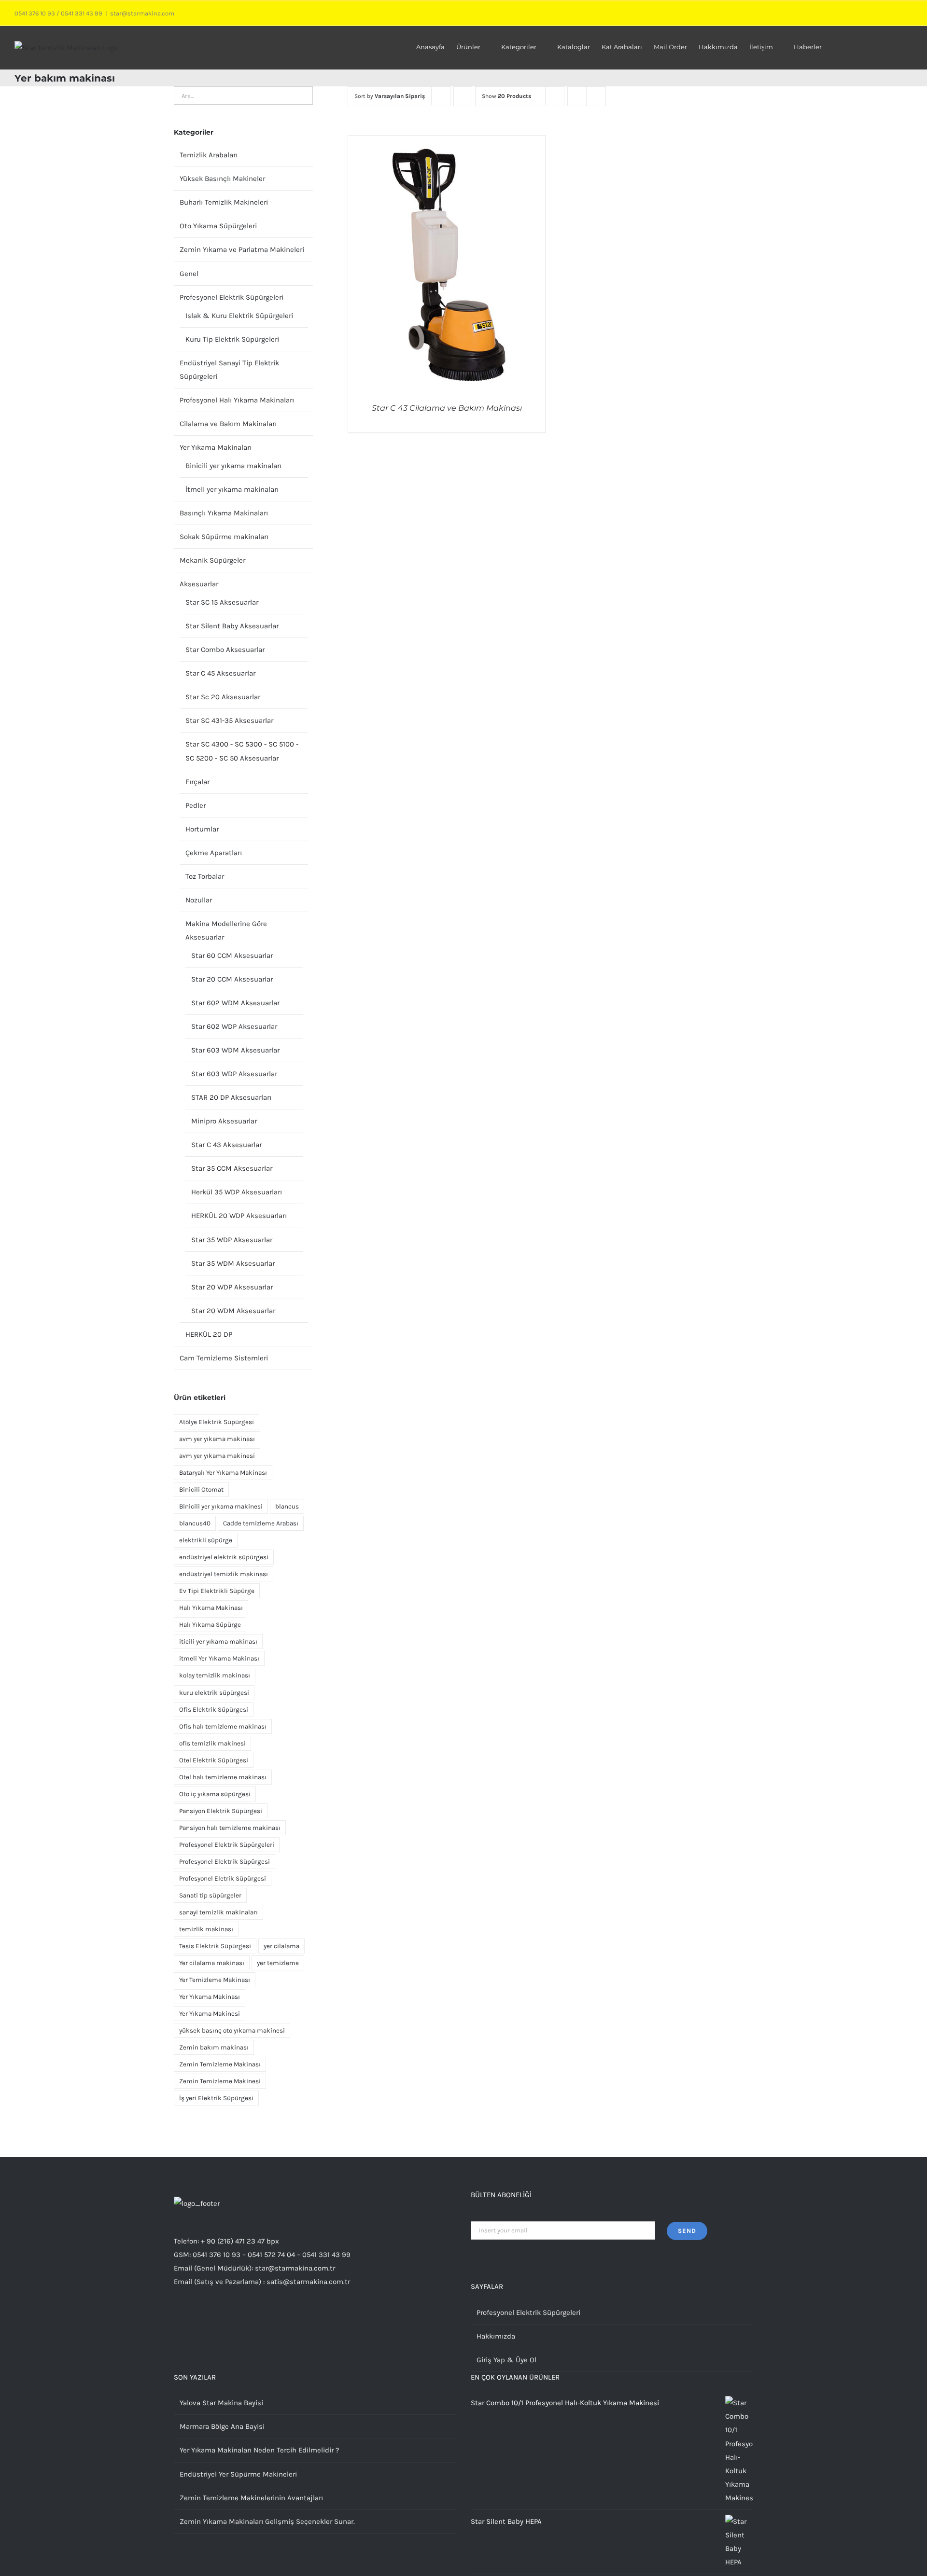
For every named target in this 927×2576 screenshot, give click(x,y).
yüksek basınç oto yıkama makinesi (232, 2030)
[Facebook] (203, 2320)
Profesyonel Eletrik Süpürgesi (223, 1878)
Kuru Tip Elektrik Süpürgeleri (232, 339)
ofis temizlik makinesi (212, 1743)
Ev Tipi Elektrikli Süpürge (217, 1591)
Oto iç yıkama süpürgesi (215, 1794)
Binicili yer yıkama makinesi (221, 1506)
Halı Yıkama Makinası (211, 1608)
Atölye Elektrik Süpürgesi (217, 1422)
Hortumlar (202, 829)
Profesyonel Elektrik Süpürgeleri (232, 297)
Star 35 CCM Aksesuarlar (232, 1168)
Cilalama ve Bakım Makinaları (228, 424)
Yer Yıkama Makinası (210, 1997)
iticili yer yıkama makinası (218, 1641)
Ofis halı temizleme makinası (223, 1726)
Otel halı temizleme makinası (223, 1777)
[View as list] (596, 96)
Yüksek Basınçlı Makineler (222, 179)
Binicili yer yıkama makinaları (233, 466)
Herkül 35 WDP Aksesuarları (237, 1192)
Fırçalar (197, 782)
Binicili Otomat (201, 1489)
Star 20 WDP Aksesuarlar (232, 1287)
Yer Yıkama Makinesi (210, 2014)
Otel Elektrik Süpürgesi (214, 1760)
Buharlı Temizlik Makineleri (224, 202)
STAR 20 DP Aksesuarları (231, 1097)
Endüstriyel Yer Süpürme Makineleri (238, 2474)
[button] (899, 46)
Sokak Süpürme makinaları (224, 537)
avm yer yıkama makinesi (217, 1456)
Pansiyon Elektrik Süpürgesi (221, 1811)
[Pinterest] (229, 2320)
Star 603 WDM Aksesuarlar (235, 1050)
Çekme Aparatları (214, 853)
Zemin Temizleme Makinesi (220, 2081)
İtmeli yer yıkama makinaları (232, 489)
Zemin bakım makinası (214, 2047)
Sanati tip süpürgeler (210, 1895)
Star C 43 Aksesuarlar (226, 1145)
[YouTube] (216, 2320)
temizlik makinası (206, 1929)
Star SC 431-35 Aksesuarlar (229, 720)
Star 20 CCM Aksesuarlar (232, 979)
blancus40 (195, 1523)
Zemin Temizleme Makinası (220, 2064)
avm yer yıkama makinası (217, 1439)
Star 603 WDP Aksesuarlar (234, 1074)
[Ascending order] (463, 96)
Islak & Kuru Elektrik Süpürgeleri (239, 316)
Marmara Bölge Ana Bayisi (222, 2426)
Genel (189, 274)
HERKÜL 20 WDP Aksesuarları (239, 1216)
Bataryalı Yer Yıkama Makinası (223, 1473)
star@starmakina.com (142, 13)
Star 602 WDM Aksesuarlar (235, 1003)
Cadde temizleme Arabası (261, 1523)
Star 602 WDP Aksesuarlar (234, 1026)
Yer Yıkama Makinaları (216, 447)
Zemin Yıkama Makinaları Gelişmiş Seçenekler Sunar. (267, 2521)
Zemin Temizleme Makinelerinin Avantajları (251, 2498)
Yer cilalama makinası (212, 1963)
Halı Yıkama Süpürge (210, 1625)
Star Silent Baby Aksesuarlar (232, 626)
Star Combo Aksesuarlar (225, 650)
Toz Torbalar (205, 876)
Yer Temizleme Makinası (215, 1980)
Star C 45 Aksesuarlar (220, 673)
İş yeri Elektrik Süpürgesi (216, 2098)
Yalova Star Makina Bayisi (221, 2403)
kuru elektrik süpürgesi (214, 1693)
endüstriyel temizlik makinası (224, 1574)
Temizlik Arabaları (209, 155)
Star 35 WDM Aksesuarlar (233, 1263)
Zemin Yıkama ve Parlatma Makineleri (242, 249)
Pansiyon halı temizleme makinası (230, 1828)
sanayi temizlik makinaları (218, 1912)
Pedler (196, 805)
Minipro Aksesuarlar (224, 1121)
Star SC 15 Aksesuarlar (222, 602)
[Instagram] (177, 2320)
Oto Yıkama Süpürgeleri (218, 226)
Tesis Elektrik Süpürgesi (215, 1946)
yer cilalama (281, 1946)
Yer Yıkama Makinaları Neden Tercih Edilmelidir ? (259, 2450)
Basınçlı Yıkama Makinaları (224, 513)
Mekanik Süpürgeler (212, 560)
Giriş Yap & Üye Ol (506, 2360)
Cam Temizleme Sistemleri (224, 1358)
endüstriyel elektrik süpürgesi (224, 1557)
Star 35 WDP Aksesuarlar (232, 1240)
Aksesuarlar (199, 584)
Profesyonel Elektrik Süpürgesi (225, 1862)
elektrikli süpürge (206, 1540)
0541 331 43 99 (82, 13)
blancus (287, 1506)
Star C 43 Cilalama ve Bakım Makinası (447, 408)
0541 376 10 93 (35, 13)
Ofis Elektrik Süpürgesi (214, 1710)
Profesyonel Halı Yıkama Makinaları (237, 400)
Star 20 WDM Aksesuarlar (233, 1311)
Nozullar (199, 900)
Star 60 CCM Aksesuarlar (232, 956)
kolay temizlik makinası (215, 1675)
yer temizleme (278, 1963)
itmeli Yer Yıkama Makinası (219, 1658)
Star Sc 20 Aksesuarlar (223, 697)
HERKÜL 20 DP (209, 1334)
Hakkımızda (496, 2336)
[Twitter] (190, 2320)
